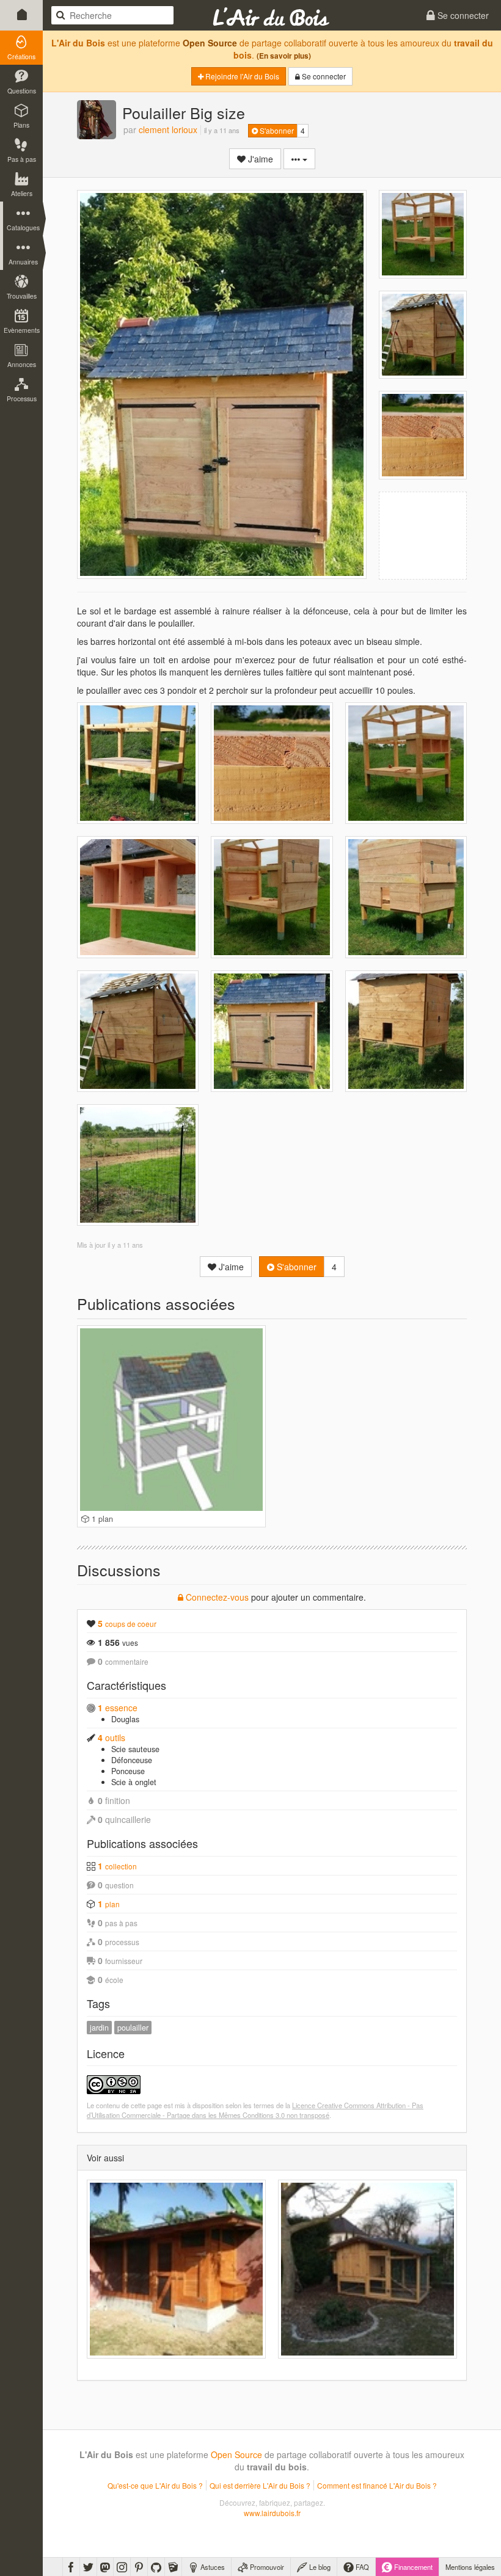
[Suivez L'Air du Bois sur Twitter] (88, 2567)
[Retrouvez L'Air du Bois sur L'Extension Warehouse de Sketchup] (173, 2567)
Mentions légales (470, 2567)
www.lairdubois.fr (272, 2513)
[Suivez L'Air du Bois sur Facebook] (71, 2567)
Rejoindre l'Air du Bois (241, 76)
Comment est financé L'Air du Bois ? (377, 2485)
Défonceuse (132, 1760)
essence (118, 1708)
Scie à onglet (134, 1782)
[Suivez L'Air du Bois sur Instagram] (122, 2567)
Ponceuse (128, 1771)
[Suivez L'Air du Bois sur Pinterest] (139, 2567)
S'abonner (276, 130)
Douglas (125, 1719)
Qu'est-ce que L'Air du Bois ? (155, 2485)
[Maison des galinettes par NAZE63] (368, 2269)
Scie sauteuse (135, 1749)
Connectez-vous (216, 1597)
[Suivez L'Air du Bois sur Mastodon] (105, 2567)
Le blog (319, 2567)
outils (112, 1737)
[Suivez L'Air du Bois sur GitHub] (156, 2567)
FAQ (361, 2567)
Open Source (210, 43)
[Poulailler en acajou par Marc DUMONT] (176, 2269)
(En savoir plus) (284, 56)
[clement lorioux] (97, 120)
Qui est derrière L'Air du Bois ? (260, 2485)
